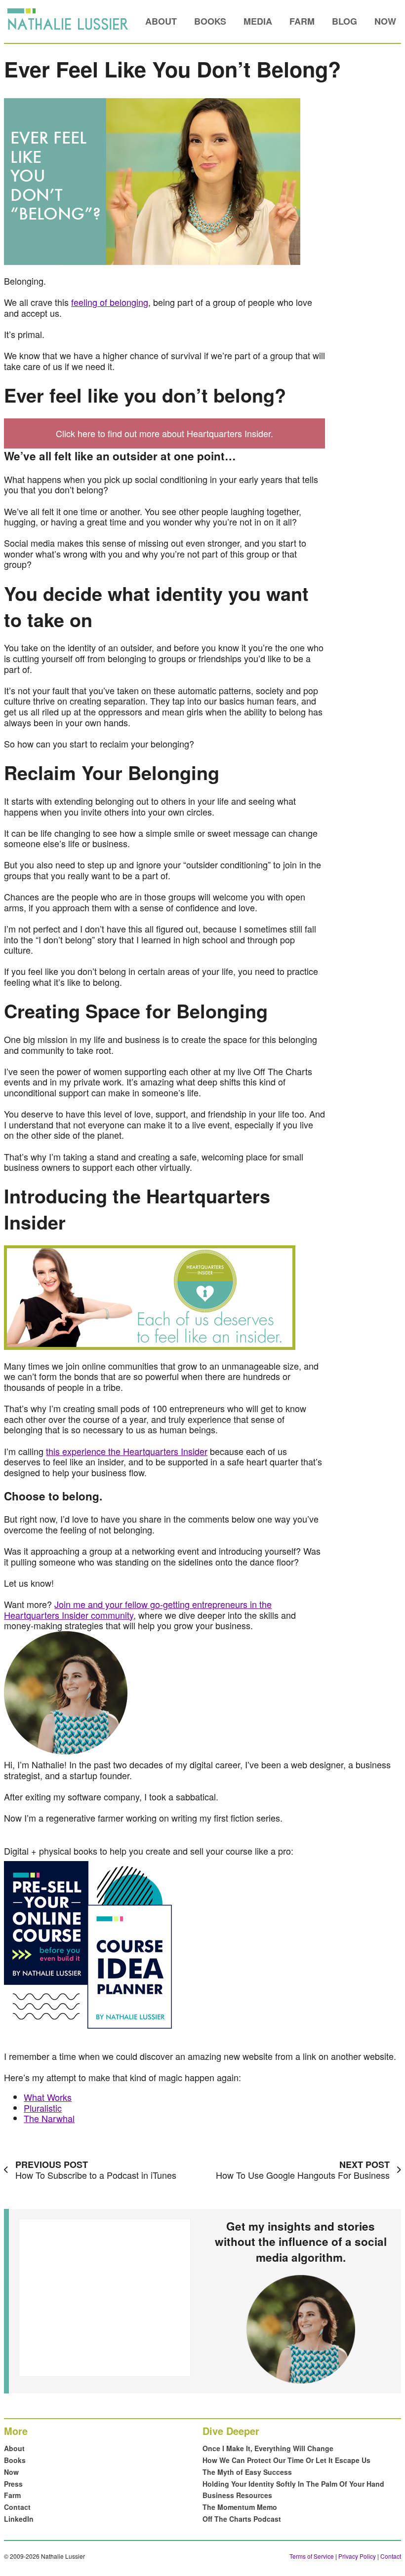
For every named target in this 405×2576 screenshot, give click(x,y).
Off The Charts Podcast (242, 2519)
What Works (48, 2097)
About (161, 21)
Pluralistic (43, 2108)
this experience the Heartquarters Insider (127, 1451)
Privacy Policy (357, 2556)
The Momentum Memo (240, 2507)
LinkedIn (19, 2519)
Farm (302, 21)
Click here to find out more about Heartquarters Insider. (164, 433)
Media (258, 21)
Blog (344, 21)
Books (210, 21)
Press (13, 2484)
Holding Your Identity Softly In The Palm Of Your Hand (293, 2484)
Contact (17, 2507)
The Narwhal (49, 2118)
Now (385, 21)
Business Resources (237, 2495)
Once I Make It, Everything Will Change (268, 2448)
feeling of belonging (110, 302)
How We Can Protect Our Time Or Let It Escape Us (286, 2460)
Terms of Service (312, 2556)
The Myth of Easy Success (247, 2472)
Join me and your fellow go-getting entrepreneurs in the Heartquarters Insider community (138, 1609)
